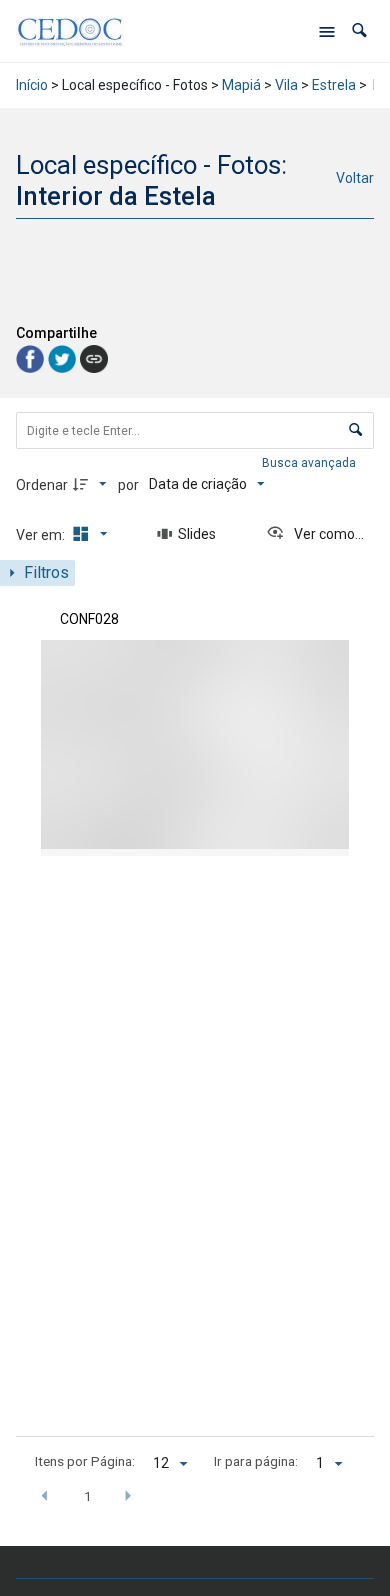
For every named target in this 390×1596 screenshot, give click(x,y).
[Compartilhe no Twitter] (64, 357)
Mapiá (241, 85)
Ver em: (42, 535)
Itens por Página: (85, 1461)
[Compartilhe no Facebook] (32, 357)
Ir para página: (256, 1461)
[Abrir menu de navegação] (327, 31)
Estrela (334, 85)
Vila (286, 85)
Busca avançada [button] (310, 463)
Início (32, 85)
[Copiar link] (94, 359)
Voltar (355, 178)
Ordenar (42, 485)
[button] (359, 30)
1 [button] (88, 1496)
